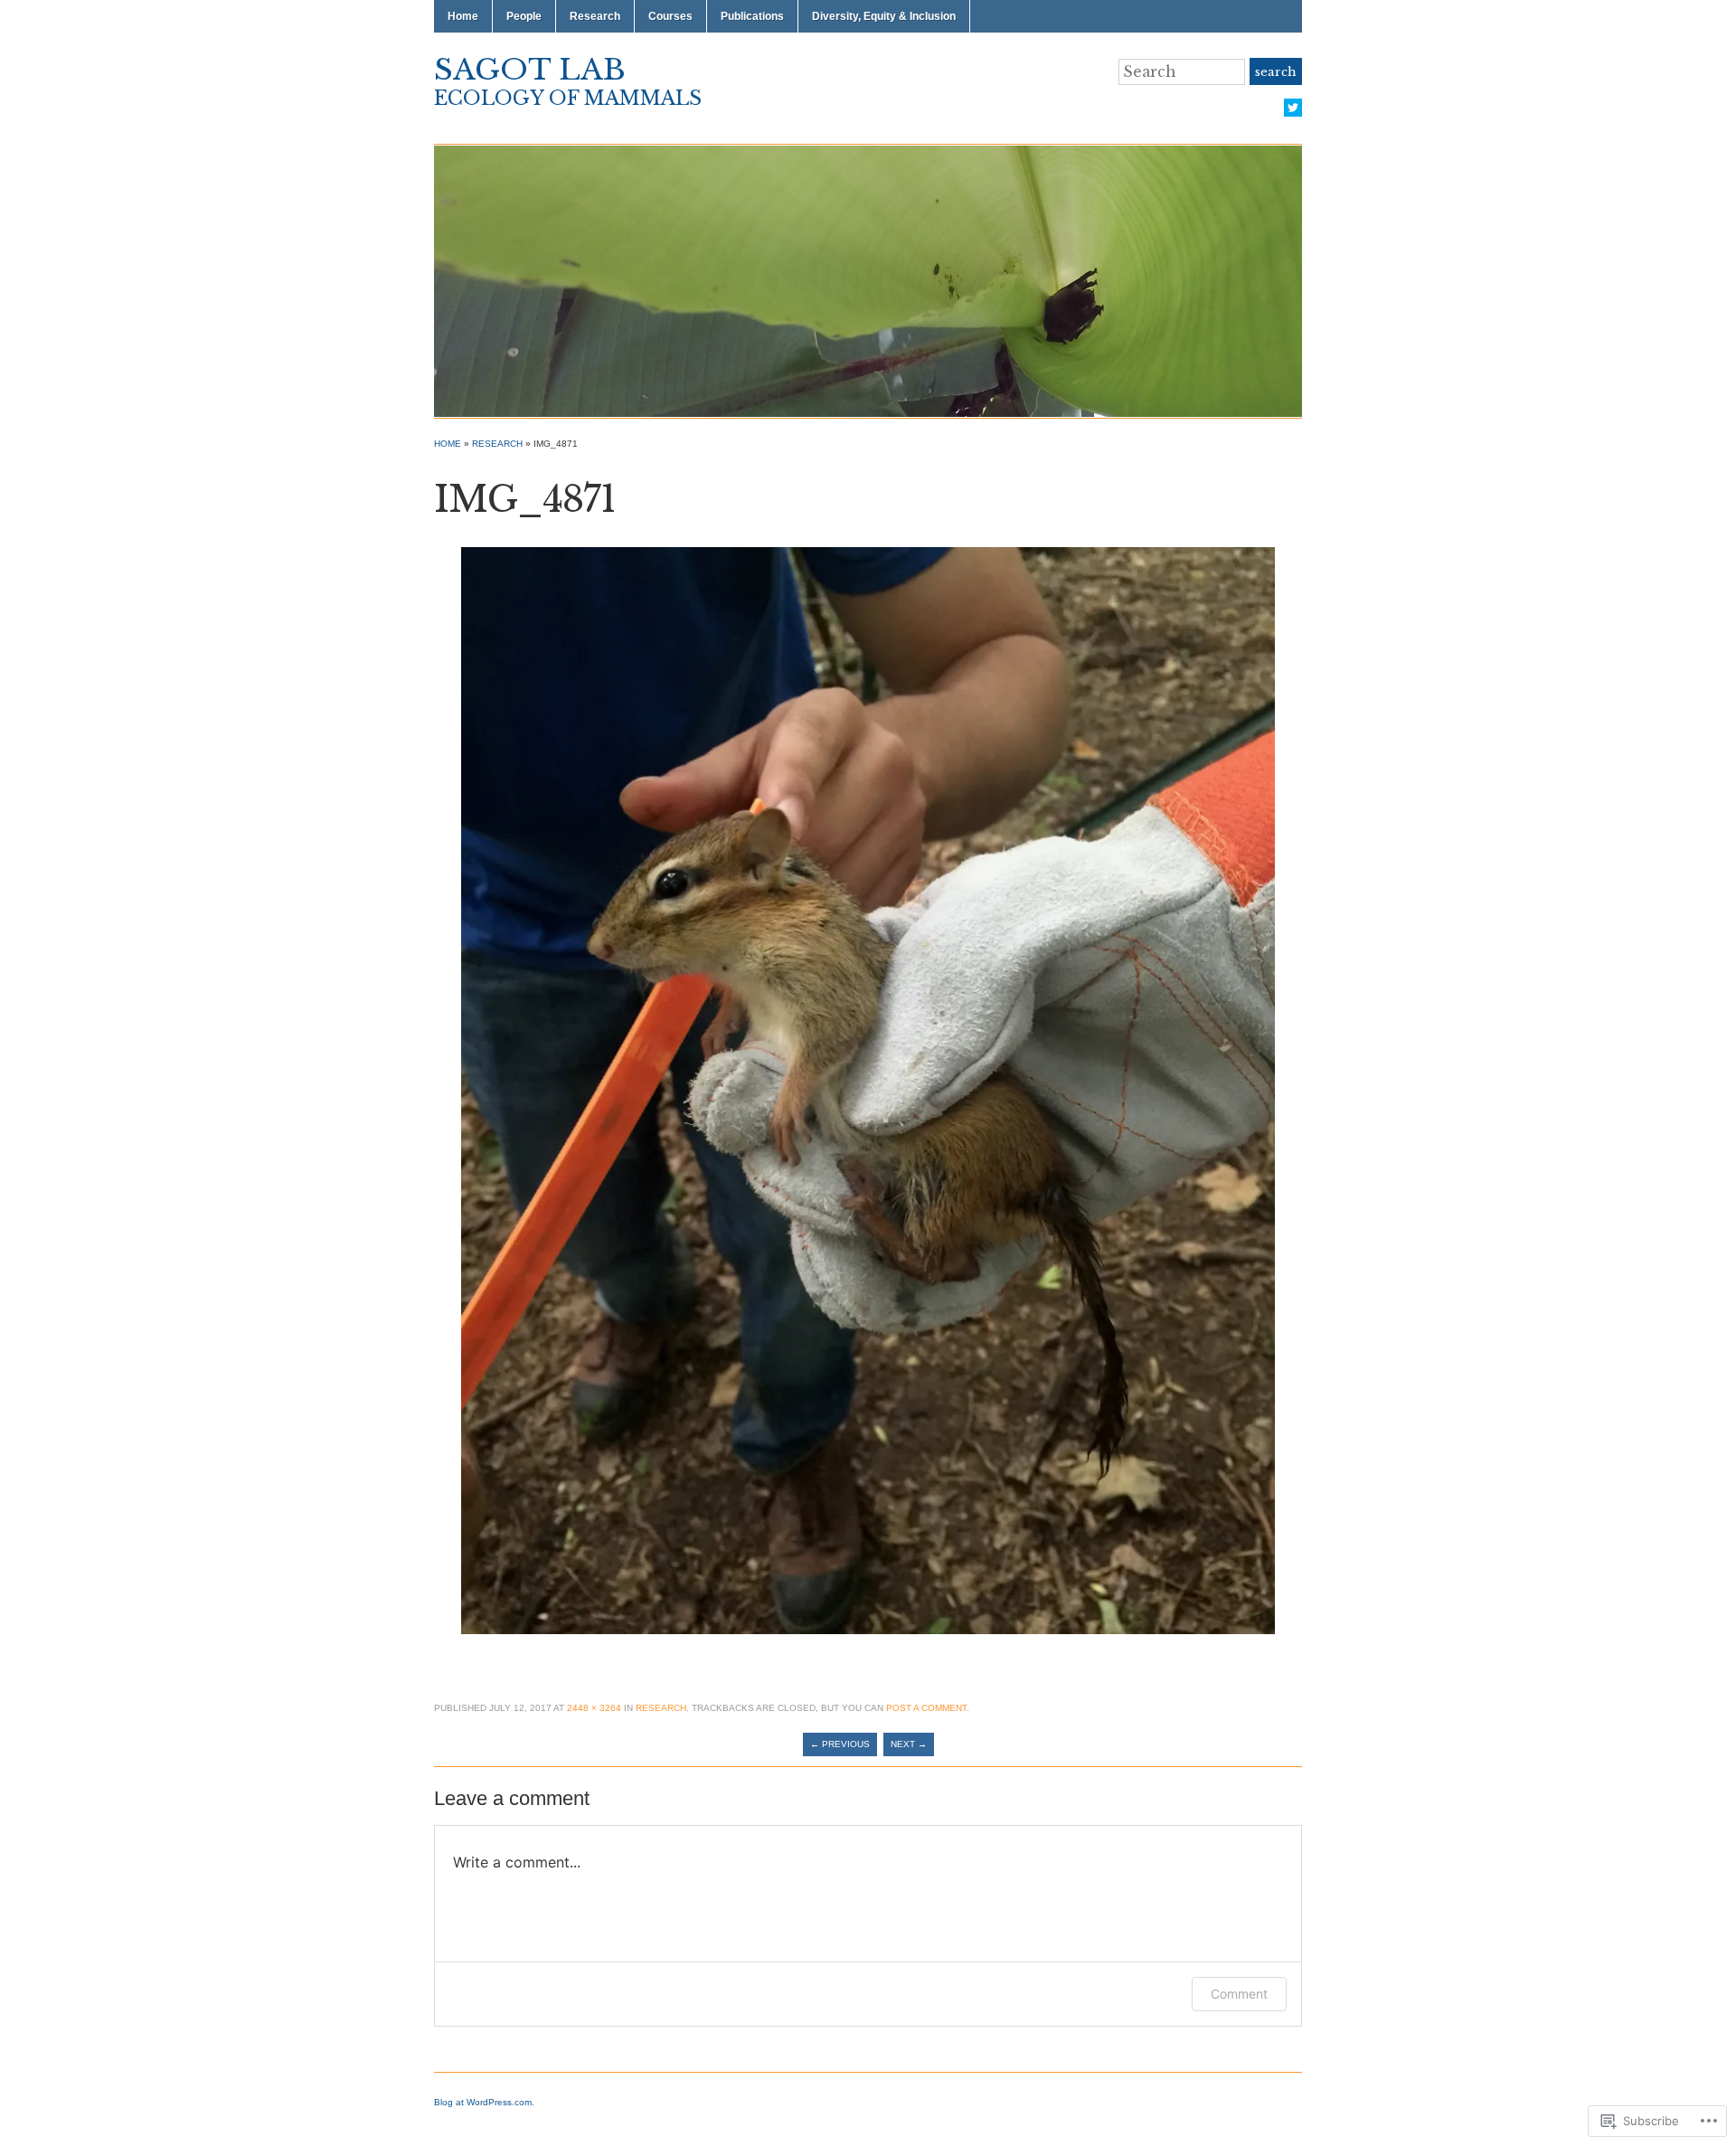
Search (1276, 72)
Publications (752, 16)
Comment (1239, 1994)
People (524, 16)
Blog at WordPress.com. (484, 2102)
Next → (909, 1744)
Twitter (1293, 108)
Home (463, 16)
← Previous (840, 1744)
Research (595, 16)
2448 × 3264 (594, 1708)
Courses (670, 16)
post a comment (926, 1708)
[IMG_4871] (868, 1090)
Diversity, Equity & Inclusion (884, 16)
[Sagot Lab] (868, 280)
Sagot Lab (530, 70)
